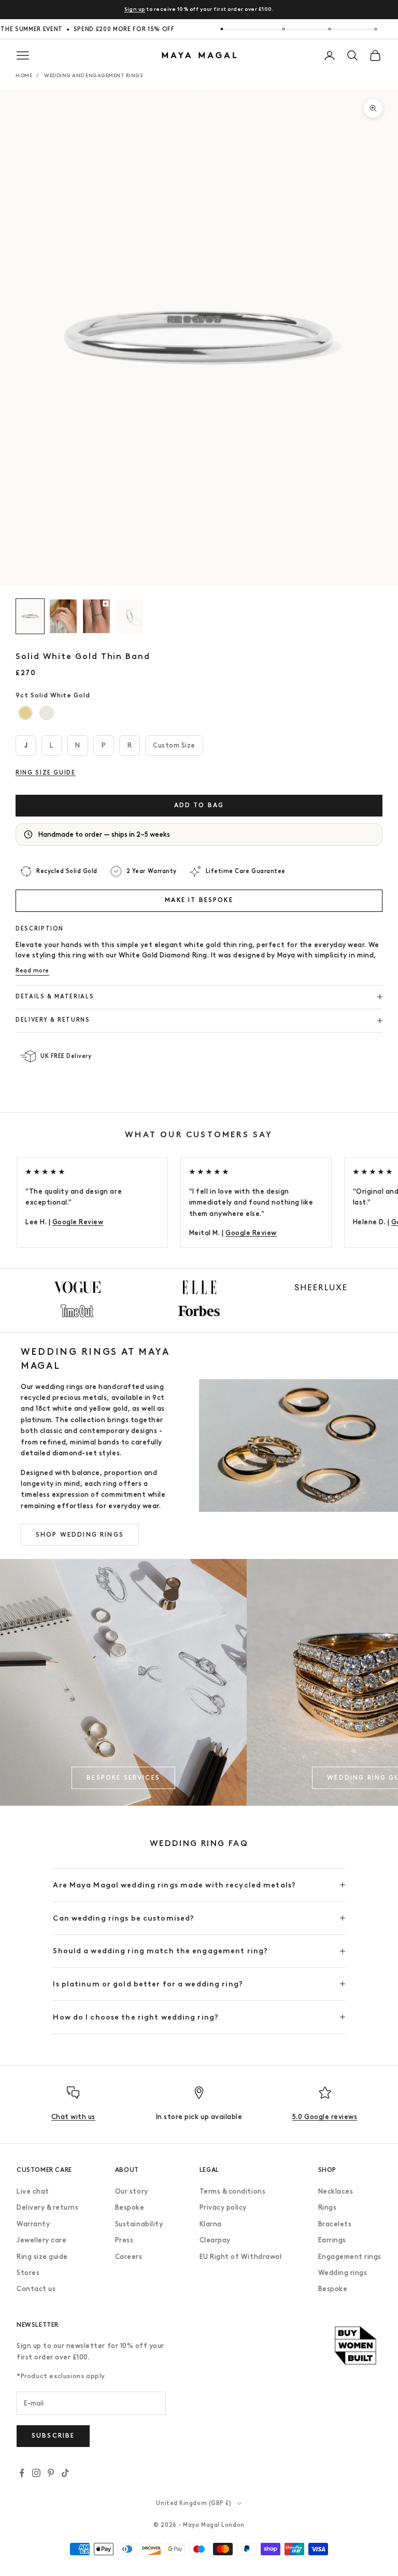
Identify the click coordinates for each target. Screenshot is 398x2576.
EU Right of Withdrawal (240, 2257)
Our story (132, 2191)
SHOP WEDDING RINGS (80, 1535)
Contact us (36, 2289)
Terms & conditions (232, 2191)
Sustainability (139, 2224)
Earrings (332, 2240)
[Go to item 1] (30, 616)
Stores (28, 2273)
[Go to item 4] (130, 616)
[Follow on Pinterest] (51, 2473)
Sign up (135, 9)
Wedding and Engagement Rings (93, 75)
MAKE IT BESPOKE (199, 900)
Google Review (78, 1222)
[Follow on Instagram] (36, 2473)
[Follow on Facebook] (22, 2473)
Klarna (211, 2224)
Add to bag (199, 805)
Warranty (33, 2224)
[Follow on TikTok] (65, 2473)
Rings (328, 2207)
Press (124, 2240)
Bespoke (130, 2207)
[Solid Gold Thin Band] (26, 713)
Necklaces (336, 2191)
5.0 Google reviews (325, 2117)
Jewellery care (41, 2240)
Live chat (33, 2191)
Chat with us (73, 2117)
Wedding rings (343, 2273)
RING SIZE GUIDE (46, 773)
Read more (32, 971)
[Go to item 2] (63, 616)
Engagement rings (350, 2257)
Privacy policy (223, 2207)
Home (24, 75)
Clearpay (215, 2240)
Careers (129, 2257)
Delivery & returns (47, 2207)
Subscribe (53, 2436)
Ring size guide (42, 2257)
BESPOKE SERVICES (123, 1778)
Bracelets (335, 2224)
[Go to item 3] (96, 616)
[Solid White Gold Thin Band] (47, 713)
